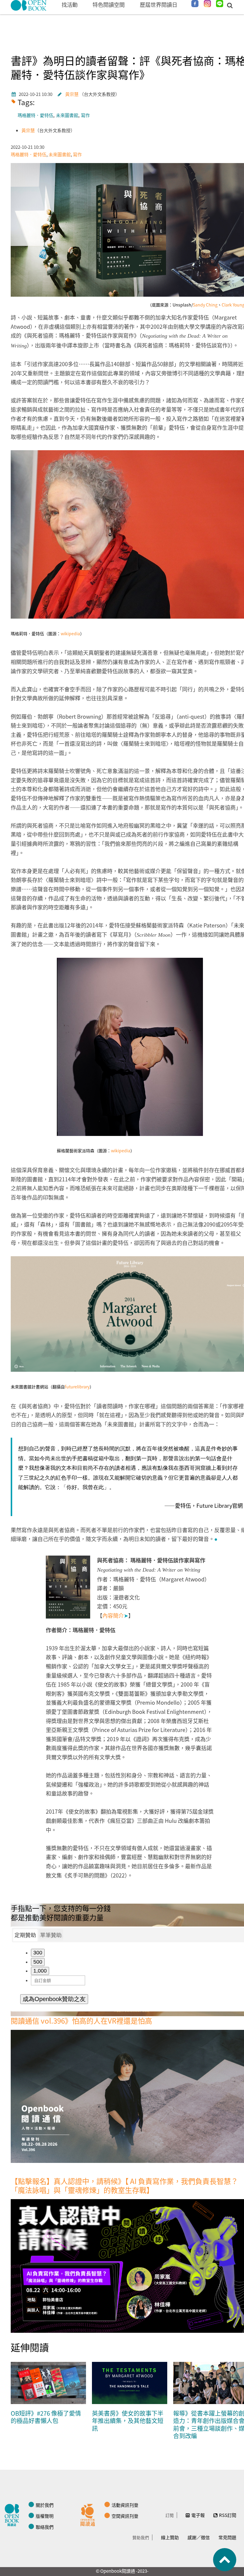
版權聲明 (45, 2516)
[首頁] (29, 5)
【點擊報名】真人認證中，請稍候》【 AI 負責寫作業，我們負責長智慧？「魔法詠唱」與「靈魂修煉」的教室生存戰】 (124, 2185)
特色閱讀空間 (109, 4)
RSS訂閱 (228, 2515)
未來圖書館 (67, 115)
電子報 (198, 2515)
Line (220, 4)
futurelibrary (77, 1387)
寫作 (85, 115)
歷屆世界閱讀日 (159, 4)
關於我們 (45, 2505)
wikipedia (70, 633)
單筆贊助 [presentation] (51, 1935)
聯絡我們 (45, 2527)
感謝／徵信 (199, 2537)
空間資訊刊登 (125, 2516)
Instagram (207, 4)
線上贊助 (170, 2537)
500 (38, 1962)
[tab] (25, 1935)
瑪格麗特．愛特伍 (35, 115)
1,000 (40, 1971)
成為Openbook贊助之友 (54, 1999)
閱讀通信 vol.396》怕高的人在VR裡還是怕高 (81, 2020)
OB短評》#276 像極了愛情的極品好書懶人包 (46, 2417)
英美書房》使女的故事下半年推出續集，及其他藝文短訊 (128, 2421)
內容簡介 (115, 1615)
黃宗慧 (72, 94)
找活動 (70, 4)
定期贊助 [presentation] (25, 1935)
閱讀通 (89, 2514)
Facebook (195, 4)
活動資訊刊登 (125, 2505)
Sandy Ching (205, 305)
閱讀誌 (13, 2514)
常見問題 (227, 2537)
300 (38, 1953)
